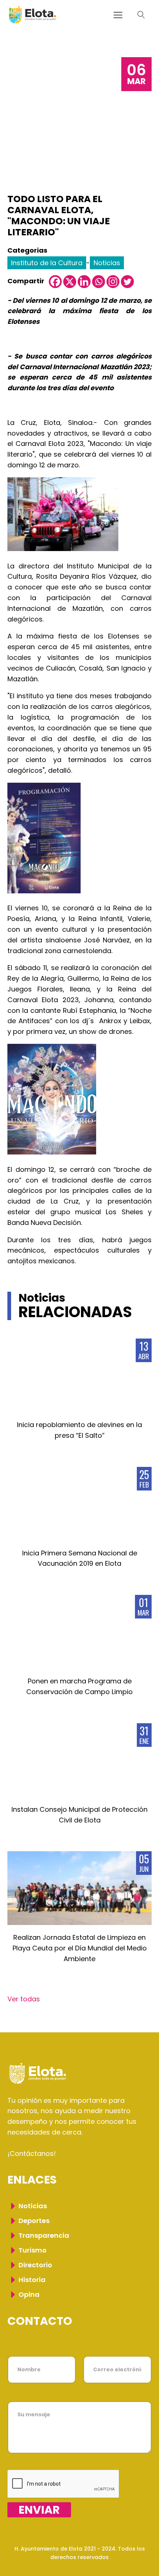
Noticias (107, 263)
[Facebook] (55, 282)
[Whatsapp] (99, 282)
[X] (70, 282)
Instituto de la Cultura (47, 263)
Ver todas (24, 1999)
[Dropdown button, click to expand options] (141, 15)
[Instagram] (113, 282)
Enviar (39, 2510)
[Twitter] (127, 282)
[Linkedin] (84, 282)
